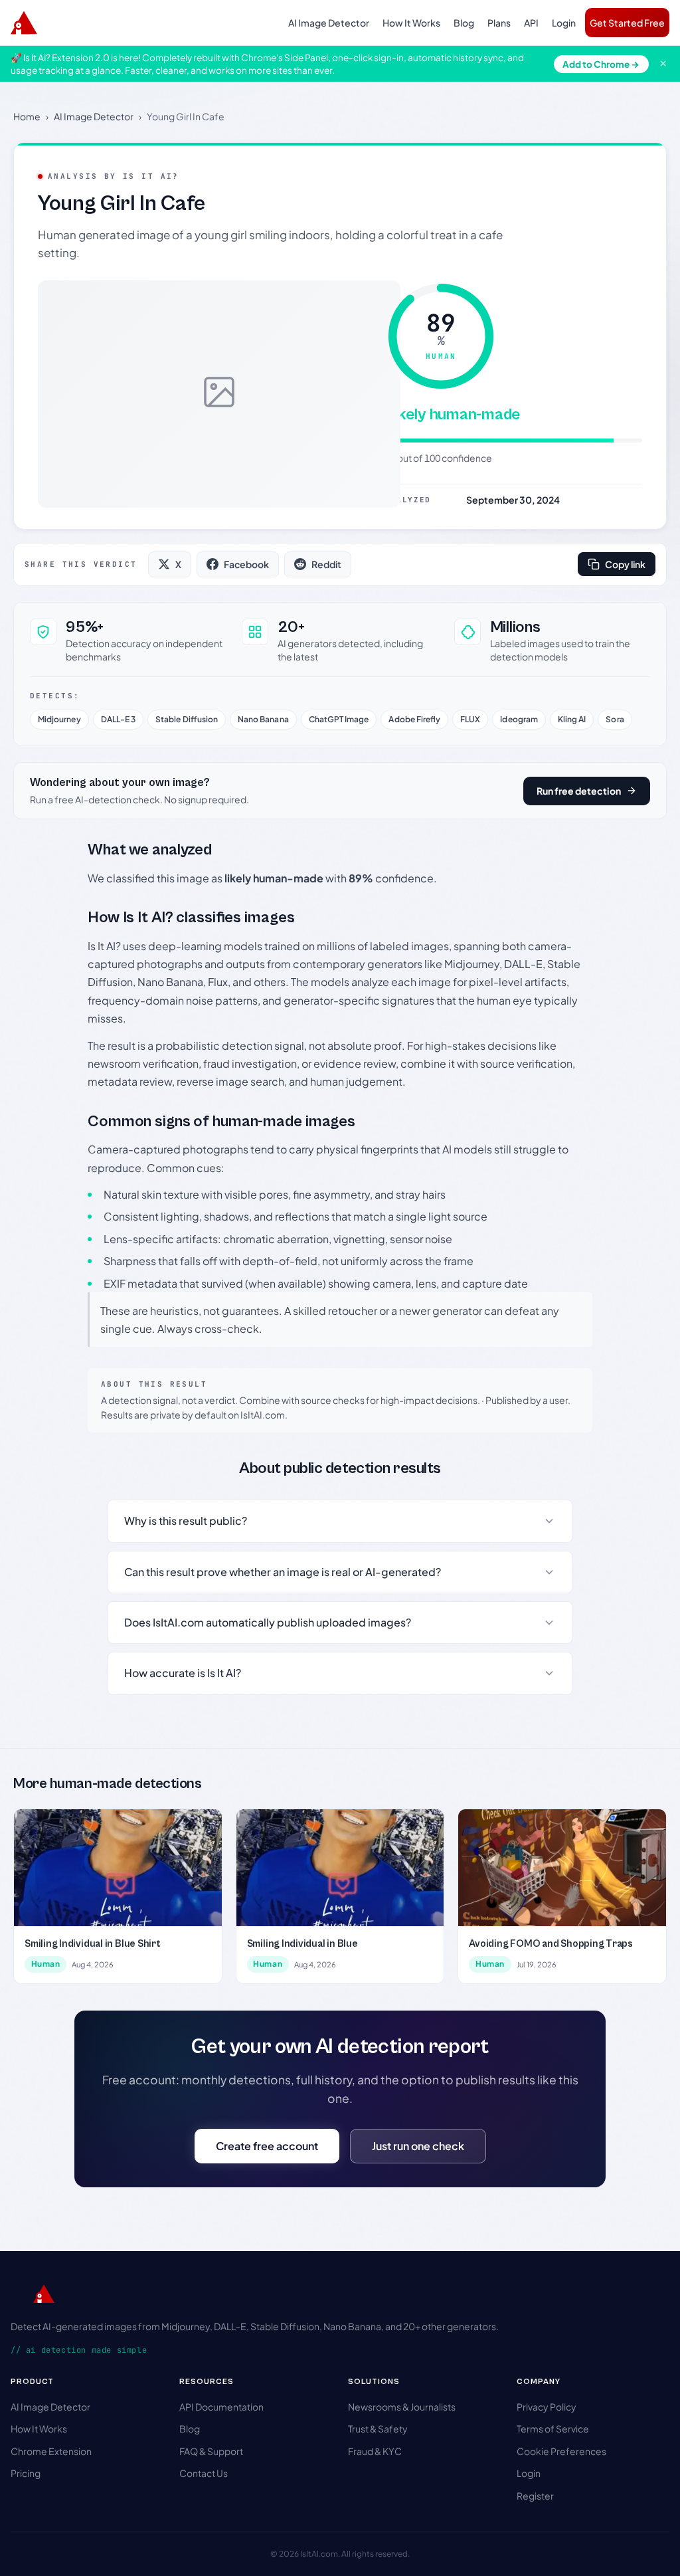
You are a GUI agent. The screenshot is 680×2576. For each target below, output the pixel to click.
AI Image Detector (329, 23)
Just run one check (418, 2146)
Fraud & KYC (375, 2451)
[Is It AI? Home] (24, 23)
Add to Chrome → (601, 64)
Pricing (26, 2473)
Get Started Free (627, 23)
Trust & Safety (378, 2428)
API (531, 23)
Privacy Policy (547, 2407)
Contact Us (204, 2473)
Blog (464, 23)
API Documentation (221, 2407)
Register (535, 2496)
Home (27, 116)
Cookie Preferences (561, 2451)
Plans (499, 23)
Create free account (267, 2146)
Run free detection (579, 791)
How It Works (411, 23)
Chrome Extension (51, 2451)
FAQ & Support (211, 2451)
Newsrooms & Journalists (402, 2407)
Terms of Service (553, 2428)
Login (564, 23)
